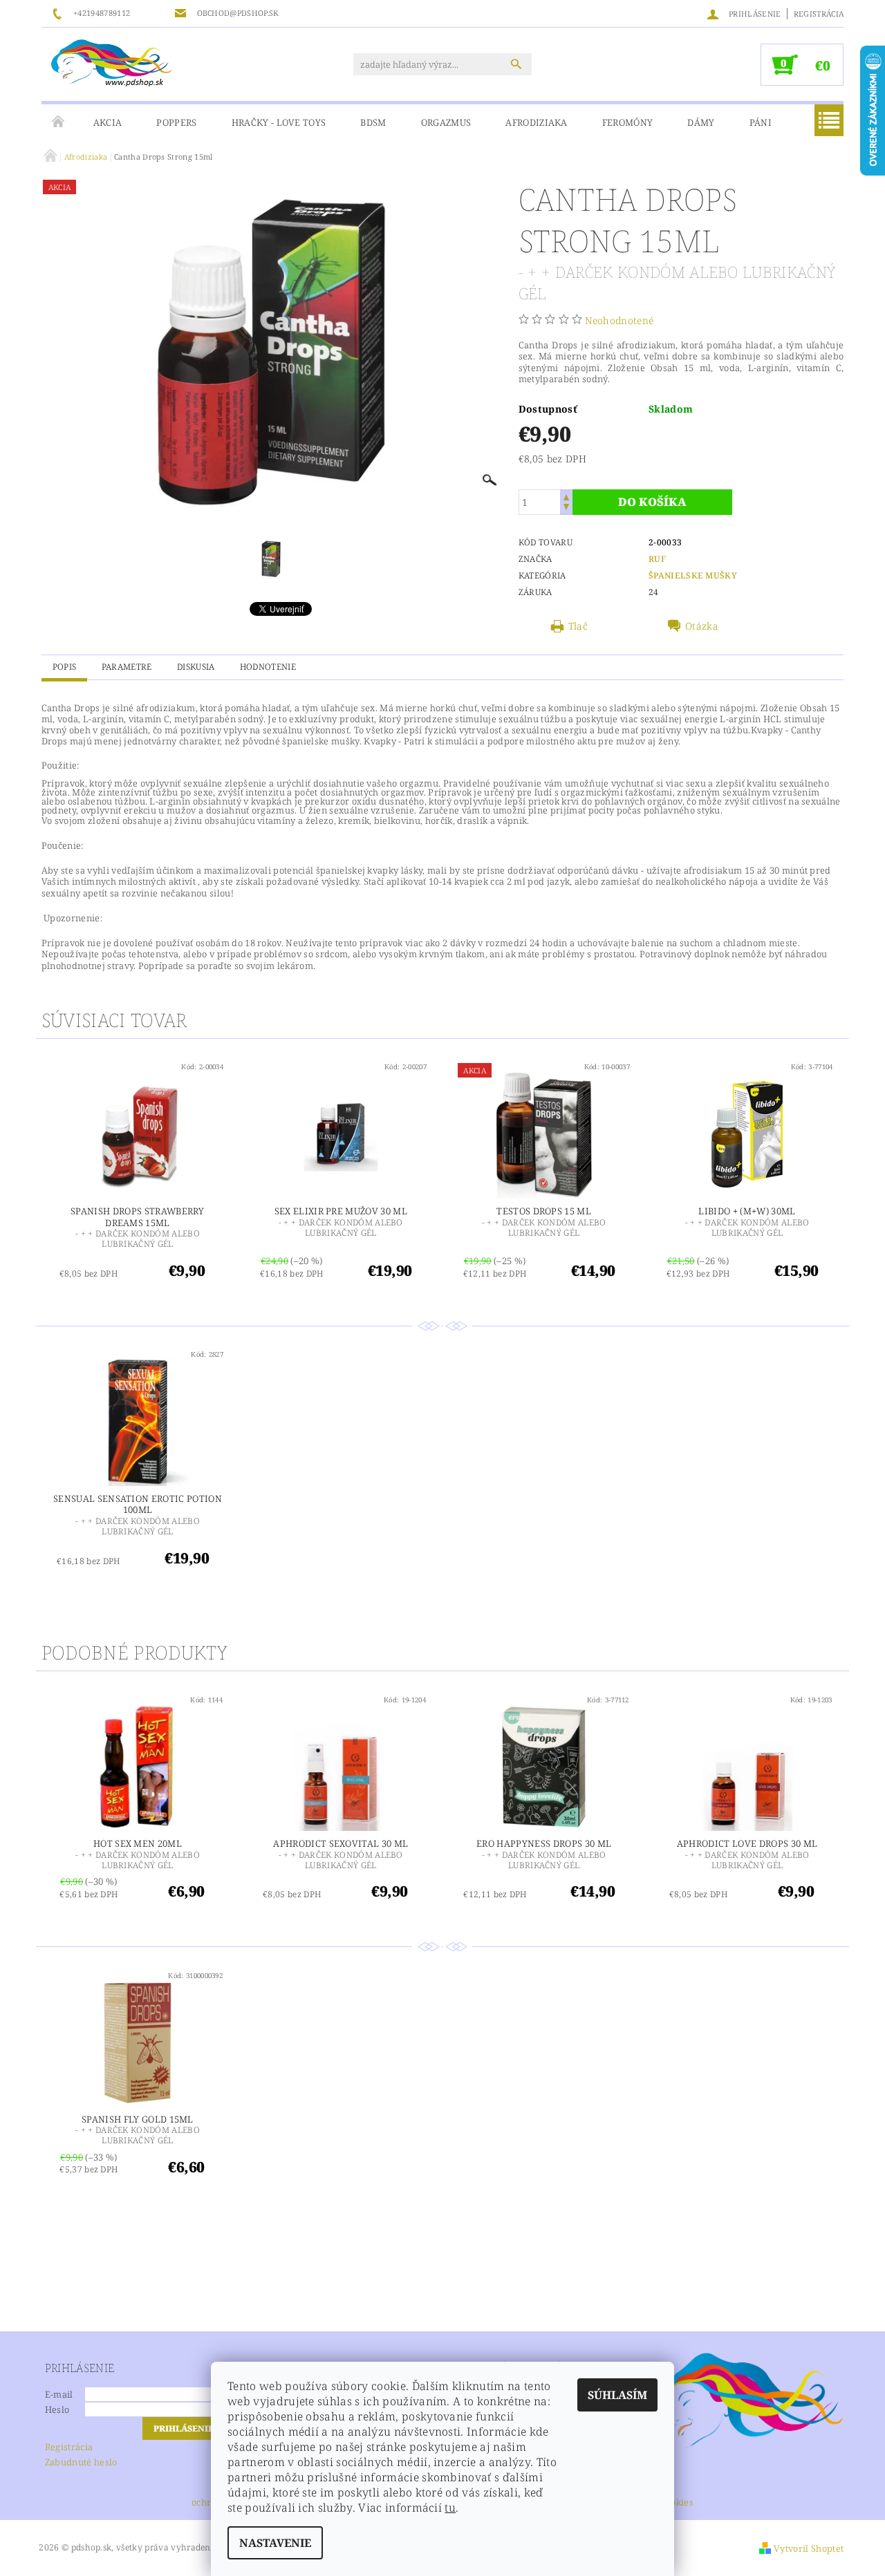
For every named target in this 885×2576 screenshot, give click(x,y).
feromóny (628, 122)
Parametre (127, 667)
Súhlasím (617, 2395)
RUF (657, 559)
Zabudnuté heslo (81, 2462)
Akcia (108, 122)
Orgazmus (446, 122)
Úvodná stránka (59, 122)
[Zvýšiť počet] (566, 496)
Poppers (176, 122)
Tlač (578, 626)
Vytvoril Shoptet (809, 2548)
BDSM (373, 122)
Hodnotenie (268, 667)
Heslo (57, 2409)
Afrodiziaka (537, 122)
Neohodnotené (619, 320)
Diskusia (196, 667)
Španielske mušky (693, 575)
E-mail (59, 2394)
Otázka (702, 626)
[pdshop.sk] (111, 62)
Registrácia (819, 13)
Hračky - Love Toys (279, 122)
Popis (65, 667)
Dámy (701, 122)
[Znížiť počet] (566, 508)
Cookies (677, 2503)
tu (450, 2508)
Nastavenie (275, 2543)
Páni (761, 122)
